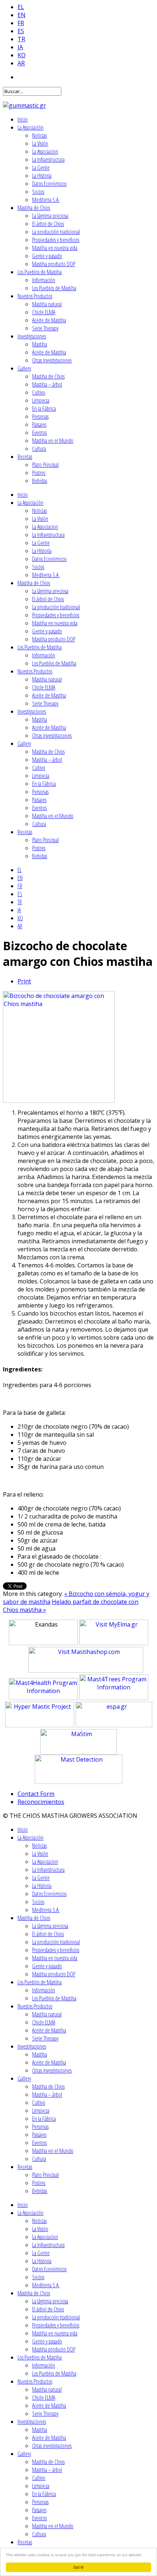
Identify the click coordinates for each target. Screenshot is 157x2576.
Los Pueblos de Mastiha (40, 272)
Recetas (25, 457)
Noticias (39, 135)
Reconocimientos (41, 1802)
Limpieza (41, 400)
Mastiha (40, 344)
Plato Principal (45, 465)
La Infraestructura (48, 160)
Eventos (39, 433)
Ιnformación (44, 280)
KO (22, 55)
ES (21, 31)
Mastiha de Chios (34, 208)
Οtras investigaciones (52, 360)
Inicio (23, 119)
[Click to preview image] (59, 1101)
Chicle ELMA (44, 312)
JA (20, 47)
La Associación (30, 127)
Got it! (78, 2567)
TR (21, 39)
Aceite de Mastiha (49, 320)
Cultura (39, 449)
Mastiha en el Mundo (53, 441)
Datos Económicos (49, 184)
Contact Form (36, 1794)
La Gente (41, 168)
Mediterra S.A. (46, 200)
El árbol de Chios (48, 224)
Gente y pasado (47, 256)
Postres (39, 473)
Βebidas (40, 481)
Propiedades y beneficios (56, 240)
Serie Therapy (45, 328)
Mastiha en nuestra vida (55, 248)
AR (21, 63)
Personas (40, 416)
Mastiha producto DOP (54, 264)
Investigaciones (32, 336)
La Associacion (45, 151)
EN (22, 15)
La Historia (42, 176)
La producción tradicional (56, 232)
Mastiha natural (47, 304)
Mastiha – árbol (47, 384)
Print (24, 981)
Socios (38, 192)
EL (21, 7)
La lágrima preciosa (50, 216)
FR (21, 23)
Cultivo (39, 392)
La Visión (40, 143)
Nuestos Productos (35, 296)
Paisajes (39, 425)
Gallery (24, 368)
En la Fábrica (44, 408)
